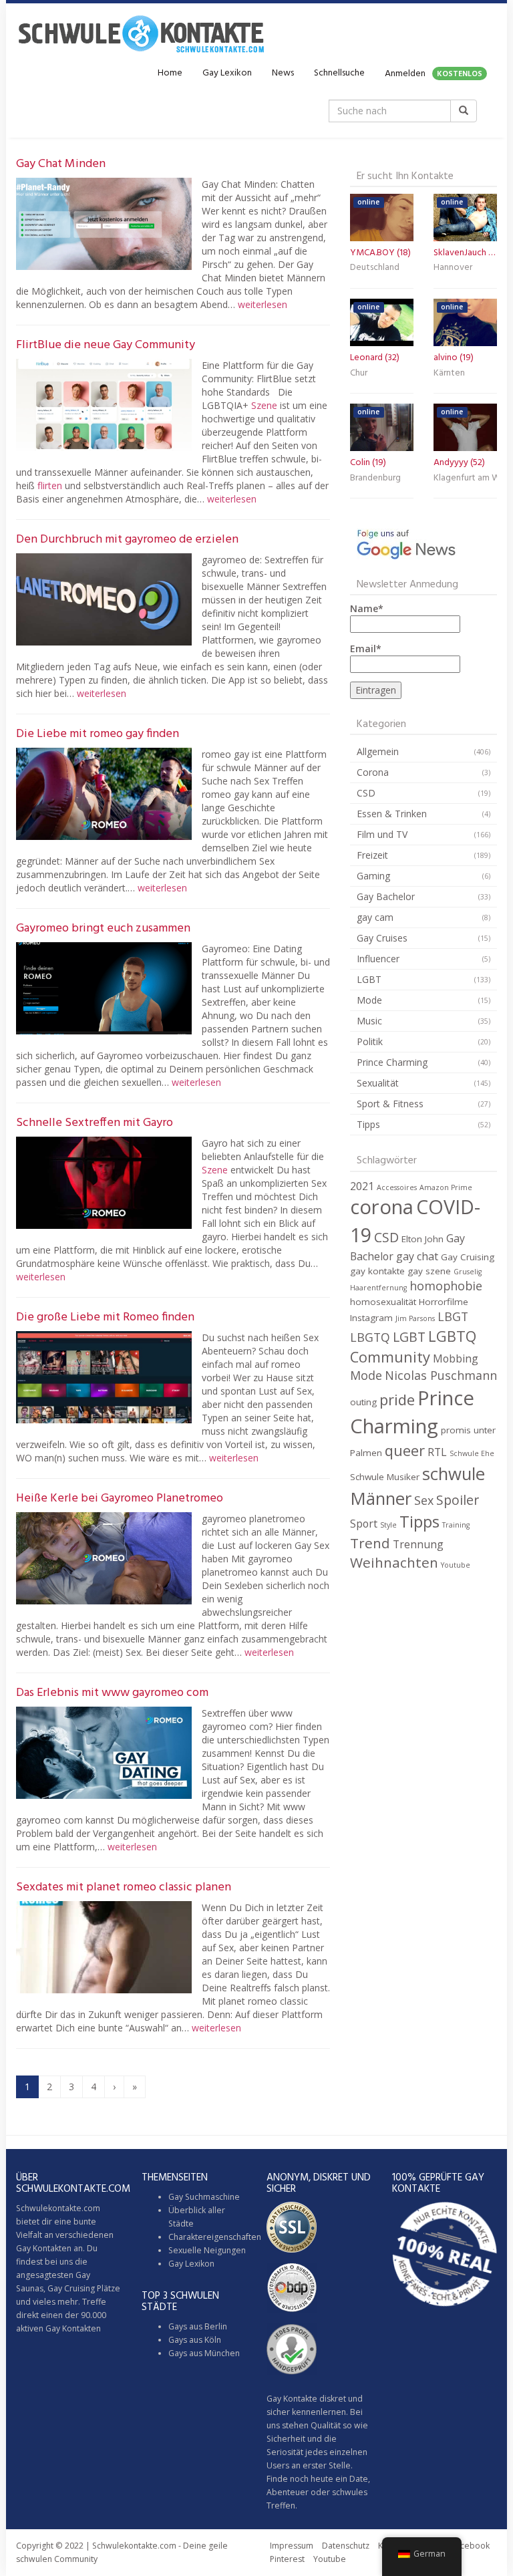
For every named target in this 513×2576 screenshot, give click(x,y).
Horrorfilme (444, 1302)
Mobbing (456, 1358)
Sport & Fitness (390, 1104)
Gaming (373, 876)
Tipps (368, 1124)
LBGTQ (370, 1337)
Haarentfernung (378, 1288)
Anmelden (434, 74)
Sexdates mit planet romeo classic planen (124, 1887)
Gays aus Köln (195, 2340)
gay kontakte (377, 1271)
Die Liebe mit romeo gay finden (98, 734)
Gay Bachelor (386, 896)
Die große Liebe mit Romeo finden (105, 1317)
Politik (370, 1041)
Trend (370, 1543)
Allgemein (378, 751)
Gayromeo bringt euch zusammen (103, 928)
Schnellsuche (339, 73)
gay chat (417, 1256)
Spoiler (458, 1500)
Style (388, 1525)
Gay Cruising (468, 1257)
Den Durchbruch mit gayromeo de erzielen (127, 540)
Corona (373, 772)
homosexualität (383, 1302)
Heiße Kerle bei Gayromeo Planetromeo (120, 1498)
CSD (366, 793)
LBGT (453, 1316)
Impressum (292, 2546)
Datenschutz (346, 2546)
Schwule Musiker (385, 1477)
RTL (437, 1452)
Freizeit (372, 855)
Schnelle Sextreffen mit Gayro (95, 1123)
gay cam (375, 917)
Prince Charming (392, 1062)
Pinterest (287, 2559)
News (283, 73)
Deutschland (375, 268)
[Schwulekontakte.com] (141, 33)
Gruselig (468, 1272)
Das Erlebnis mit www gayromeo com (112, 1693)
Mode (369, 1000)
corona (382, 1207)
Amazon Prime (446, 1187)
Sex (424, 1500)
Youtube (456, 1565)
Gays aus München (204, 2353)
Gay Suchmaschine (204, 2197)
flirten (50, 485)
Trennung (418, 1544)
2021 (362, 1186)
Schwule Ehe (472, 1453)
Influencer (378, 959)
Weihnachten (394, 1562)
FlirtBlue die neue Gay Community (106, 345)
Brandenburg (375, 478)
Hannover (453, 268)
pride (397, 1400)
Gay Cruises (382, 938)
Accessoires (397, 1187)
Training (456, 1525)
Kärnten (449, 373)
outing (363, 1402)
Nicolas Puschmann (441, 1375)
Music (369, 1021)
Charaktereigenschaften (215, 2237)
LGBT (369, 979)
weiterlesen (263, 304)
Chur (359, 373)
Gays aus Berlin (198, 2326)
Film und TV (382, 834)
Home (170, 73)
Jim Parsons (415, 1318)
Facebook (471, 2546)
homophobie (446, 1286)
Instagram (371, 1318)
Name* (367, 608)
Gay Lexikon (227, 73)
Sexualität (378, 1083)
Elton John (422, 1239)
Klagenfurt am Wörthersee (465, 478)
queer (405, 1450)
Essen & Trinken (392, 814)
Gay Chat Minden (61, 164)
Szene (264, 405)
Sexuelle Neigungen (207, 2250)
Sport (364, 1524)
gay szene (429, 1271)
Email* (366, 649)
